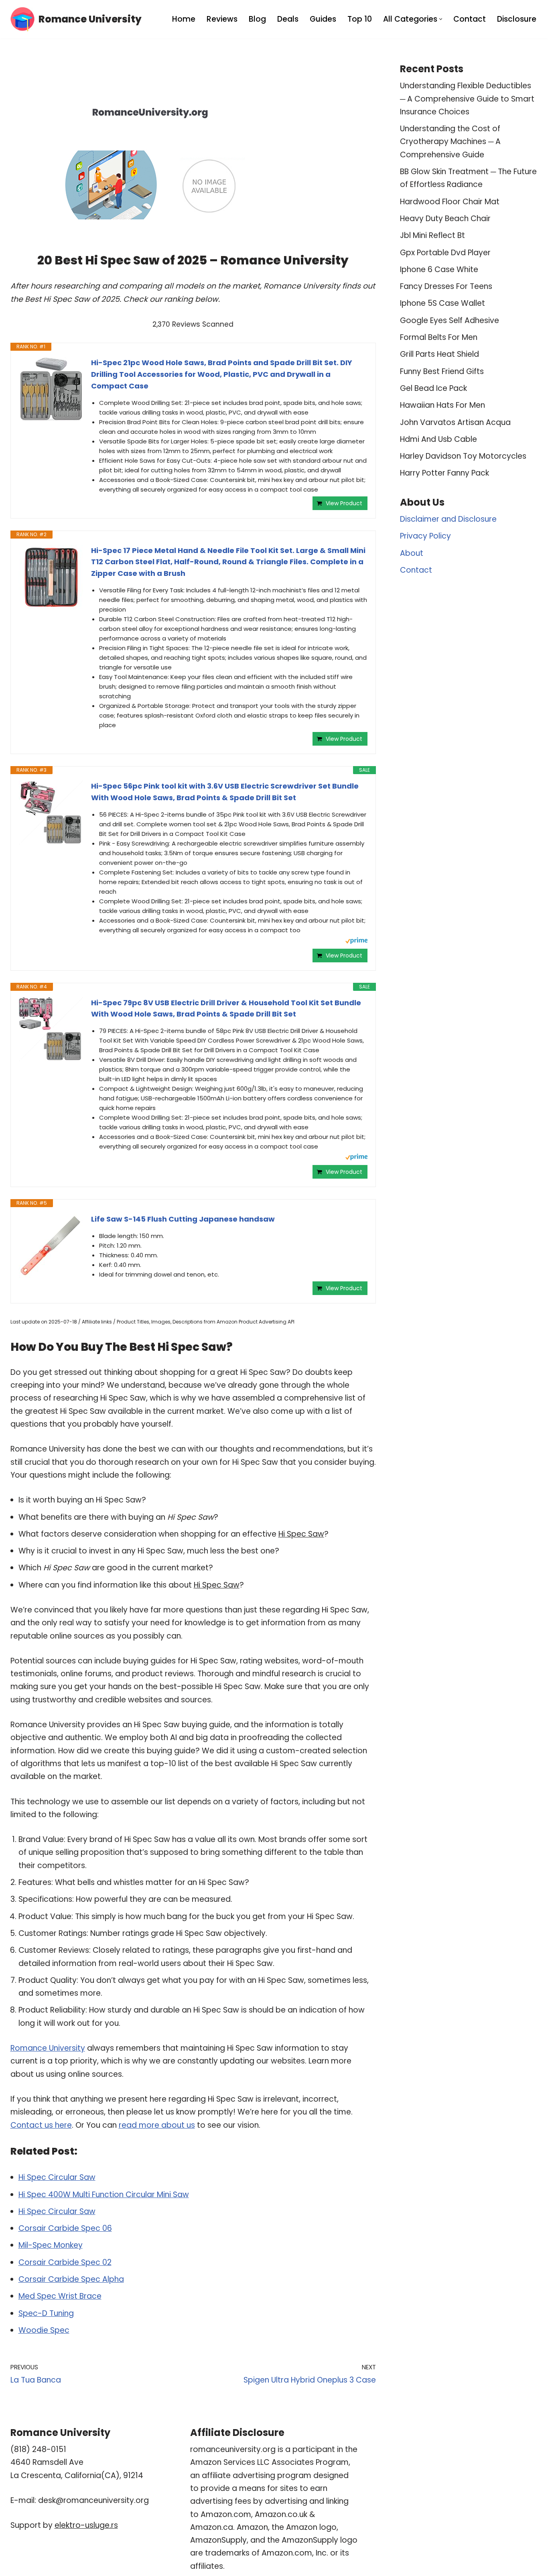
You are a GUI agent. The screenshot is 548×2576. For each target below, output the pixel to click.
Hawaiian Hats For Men (442, 405)
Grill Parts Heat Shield (439, 354)
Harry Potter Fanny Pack (444, 473)
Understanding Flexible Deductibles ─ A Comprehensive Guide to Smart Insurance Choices (467, 99)
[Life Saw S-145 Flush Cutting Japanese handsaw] (51, 1246)
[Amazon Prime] (356, 942)
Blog (257, 19)
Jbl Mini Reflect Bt (432, 235)
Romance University (48, 2048)
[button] (441, 19)
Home (184, 19)
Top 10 (360, 19)
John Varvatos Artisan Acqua (455, 422)
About (412, 553)
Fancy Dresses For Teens (446, 286)
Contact (470, 19)
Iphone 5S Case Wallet (442, 303)
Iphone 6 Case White (439, 269)
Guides (323, 19)
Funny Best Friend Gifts (442, 371)
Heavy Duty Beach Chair (445, 219)
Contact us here (41, 2125)
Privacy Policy (425, 536)
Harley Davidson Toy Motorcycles (463, 456)
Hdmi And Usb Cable (438, 439)
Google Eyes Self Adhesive (450, 320)
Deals (288, 19)
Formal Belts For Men (439, 337)
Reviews (222, 19)
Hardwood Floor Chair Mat (450, 202)
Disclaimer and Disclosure (448, 519)
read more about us (157, 2125)
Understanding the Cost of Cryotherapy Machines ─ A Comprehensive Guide (450, 142)
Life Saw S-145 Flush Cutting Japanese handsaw (183, 1219)
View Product (344, 503)
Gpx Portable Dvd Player (445, 253)
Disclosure (517, 19)
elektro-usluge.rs (86, 2525)
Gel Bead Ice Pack (433, 388)
